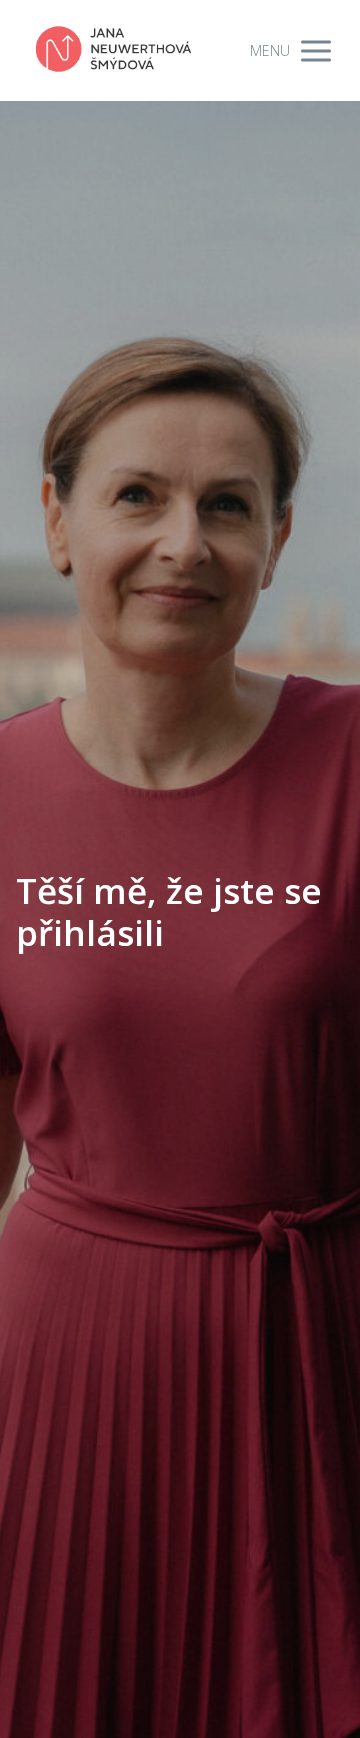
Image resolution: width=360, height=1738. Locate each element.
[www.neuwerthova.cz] (113, 50)
